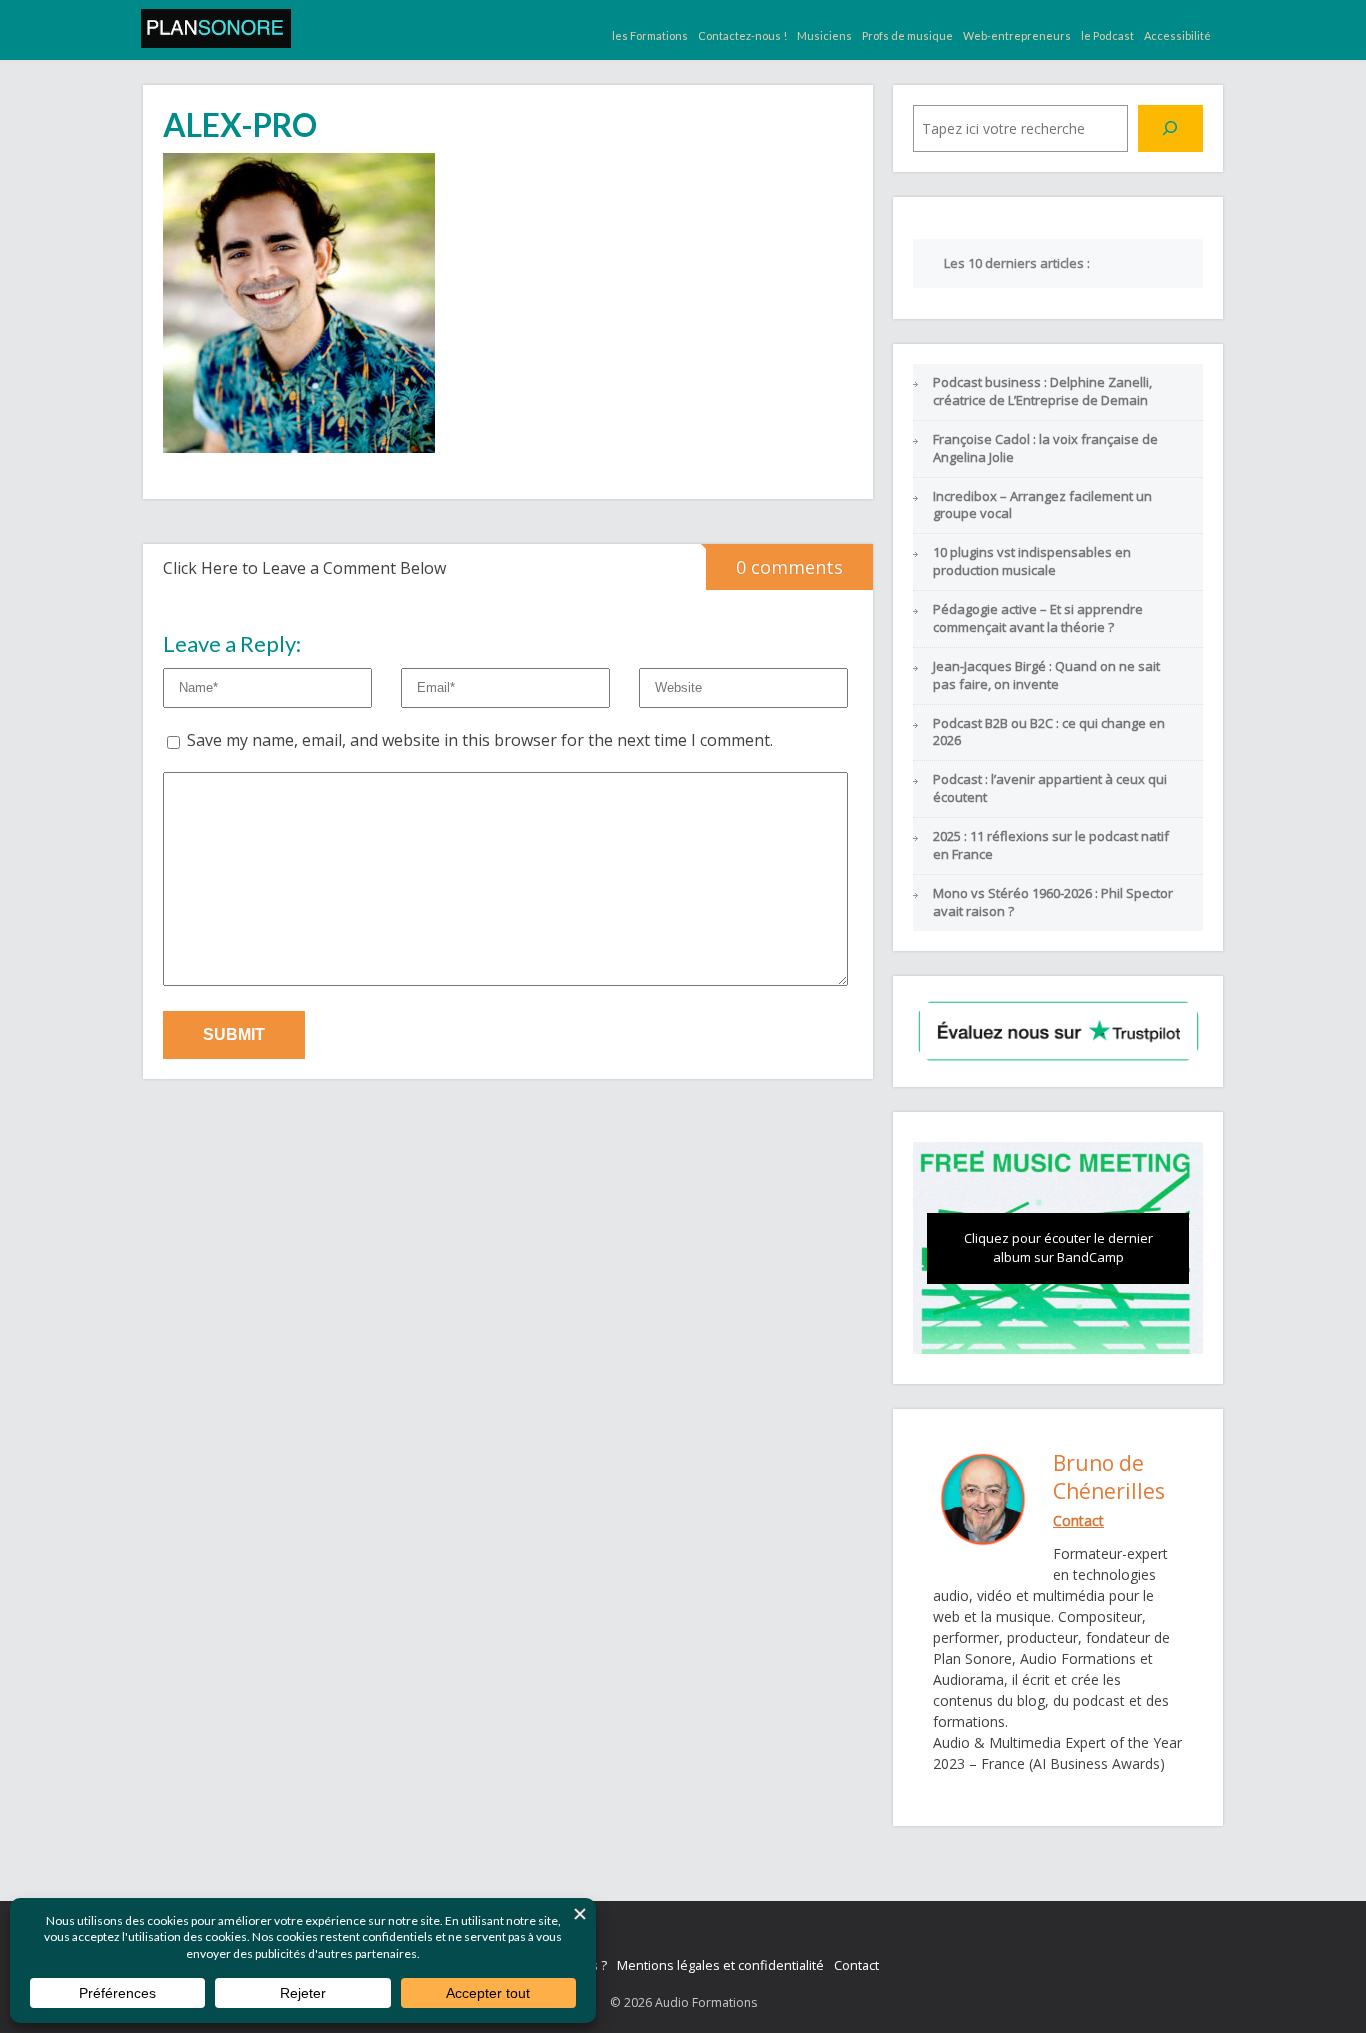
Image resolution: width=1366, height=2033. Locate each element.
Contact (856, 1965)
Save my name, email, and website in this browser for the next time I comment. (480, 740)
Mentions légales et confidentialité (720, 1965)
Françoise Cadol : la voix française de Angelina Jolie (1045, 448)
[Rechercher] (1170, 128)
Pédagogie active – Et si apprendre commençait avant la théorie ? (1038, 618)
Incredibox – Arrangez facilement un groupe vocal (1042, 505)
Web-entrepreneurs (1017, 35)
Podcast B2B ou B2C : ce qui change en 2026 (1049, 732)
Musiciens (824, 35)
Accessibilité (1177, 35)
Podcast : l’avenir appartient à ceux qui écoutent (1050, 788)
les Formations (650, 35)
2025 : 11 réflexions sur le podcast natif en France (1051, 845)
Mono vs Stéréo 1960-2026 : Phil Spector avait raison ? (1053, 902)
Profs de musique (907, 35)
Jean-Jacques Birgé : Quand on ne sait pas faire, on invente (1046, 675)
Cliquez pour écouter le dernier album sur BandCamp (1058, 1248)
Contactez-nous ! (742, 35)
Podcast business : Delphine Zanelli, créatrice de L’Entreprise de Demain (1042, 391)
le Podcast (1107, 35)
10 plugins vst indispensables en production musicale (1032, 561)
